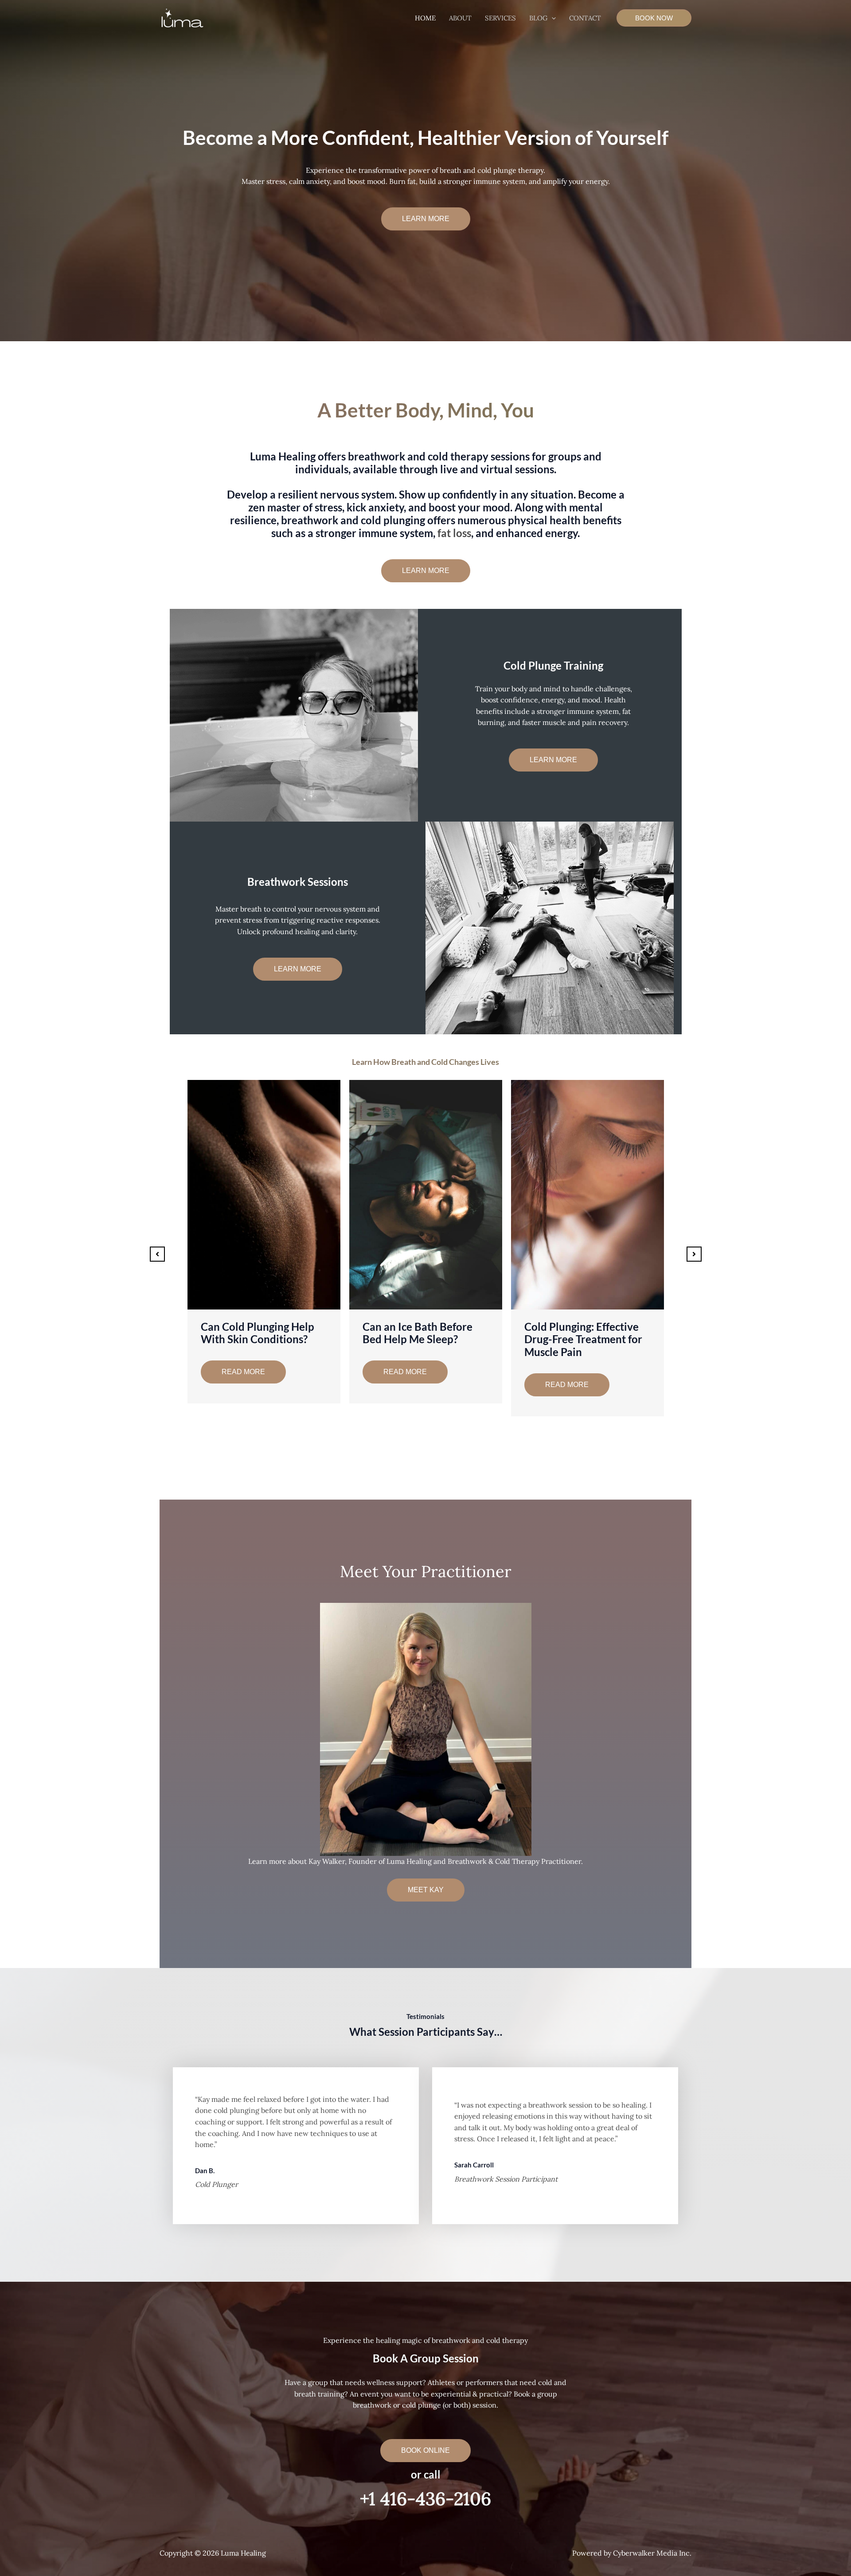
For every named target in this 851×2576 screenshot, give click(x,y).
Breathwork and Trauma (421, 1327)
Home (425, 18)
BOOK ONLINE (425, 2450)
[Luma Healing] (182, 17)
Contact (585, 18)
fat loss (454, 533)
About (460, 18)
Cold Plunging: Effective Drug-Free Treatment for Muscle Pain (260, 1339)
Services (500, 18)
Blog (538, 18)
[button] (426, 219)
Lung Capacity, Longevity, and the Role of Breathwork (584, 1339)
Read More (243, 1385)
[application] (552, 18)
